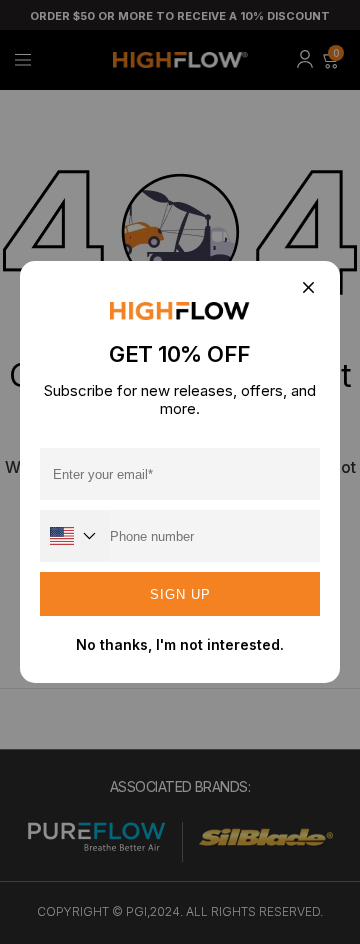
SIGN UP (180, 594)
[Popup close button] (307, 288)
